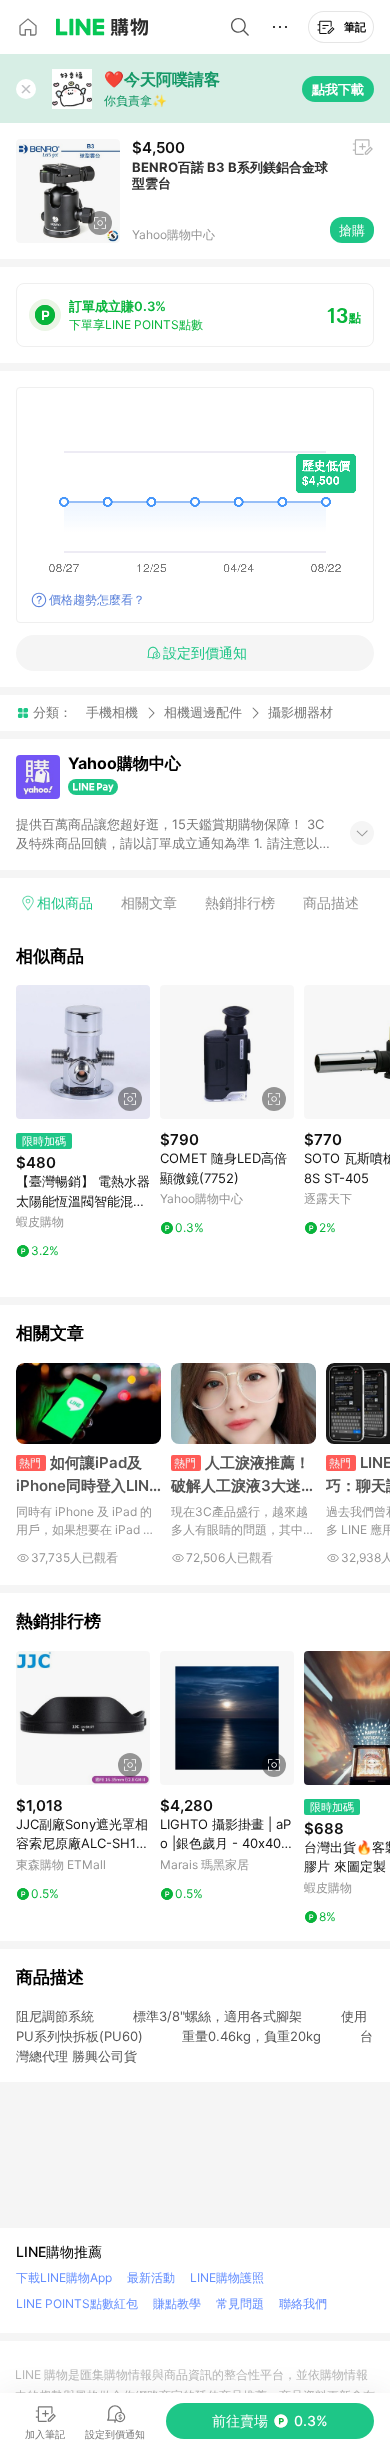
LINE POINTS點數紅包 (77, 2303)
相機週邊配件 (203, 712)
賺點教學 (177, 2303)
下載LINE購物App (64, 2277)
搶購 (352, 230)
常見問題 (240, 2303)
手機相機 (112, 712)
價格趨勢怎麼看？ (97, 599)
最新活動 (151, 2277)
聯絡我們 (303, 2303)
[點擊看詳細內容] (83, 1052)
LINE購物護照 (227, 2277)
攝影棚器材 (300, 712)
